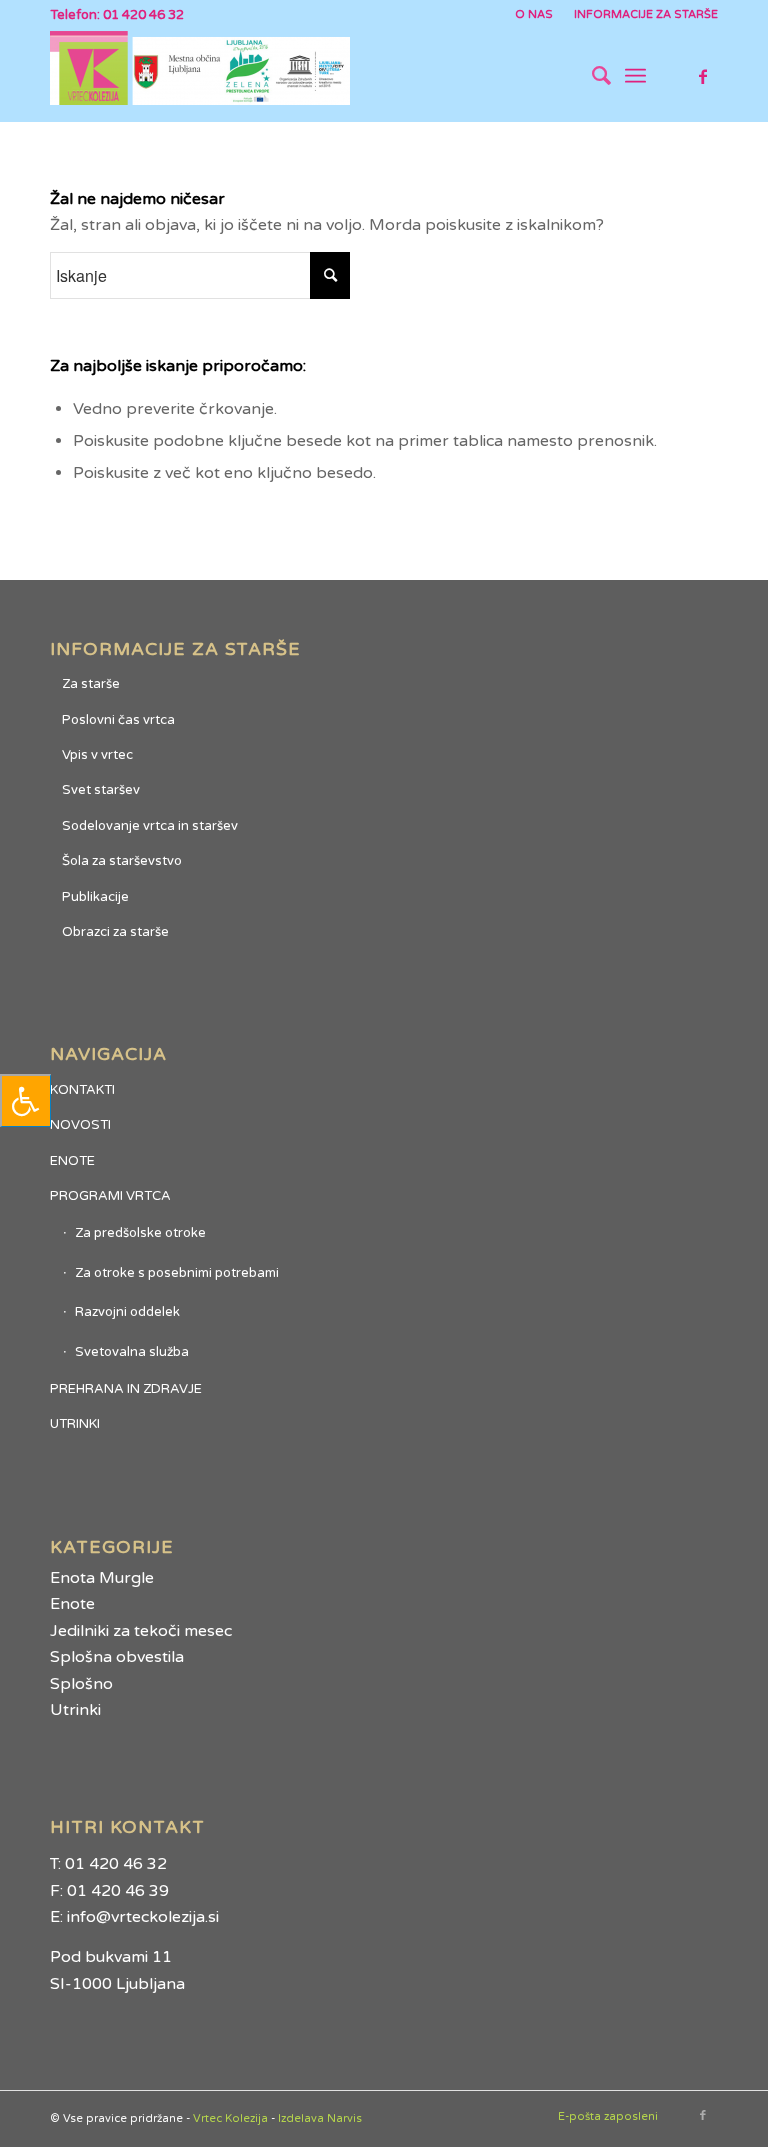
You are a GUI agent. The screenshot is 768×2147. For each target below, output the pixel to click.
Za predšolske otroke (140, 1233)
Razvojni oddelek (127, 1312)
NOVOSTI (80, 1125)
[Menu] (635, 76)
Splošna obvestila (117, 1657)
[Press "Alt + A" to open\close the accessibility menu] (25, 1100)
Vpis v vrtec (97, 755)
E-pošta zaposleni (608, 2116)
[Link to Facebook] (703, 76)
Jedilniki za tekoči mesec (141, 1631)
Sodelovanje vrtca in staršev (150, 826)
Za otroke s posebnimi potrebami (177, 1273)
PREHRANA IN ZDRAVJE (126, 1389)
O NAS (534, 14)
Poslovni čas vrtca (118, 720)
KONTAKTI (82, 1090)
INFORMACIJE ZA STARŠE (646, 14)
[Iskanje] (591, 76)
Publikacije (95, 897)
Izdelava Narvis (320, 2118)
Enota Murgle (102, 1578)
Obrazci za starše (115, 932)
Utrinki (75, 1710)
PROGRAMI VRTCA (110, 1196)
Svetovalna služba (132, 1352)
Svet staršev (101, 790)
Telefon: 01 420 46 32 (117, 15)
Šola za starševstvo (122, 861)
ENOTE (72, 1161)
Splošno (81, 1684)
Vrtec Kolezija (230, 2118)
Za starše (91, 684)
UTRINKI (75, 1424)
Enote (72, 1604)
